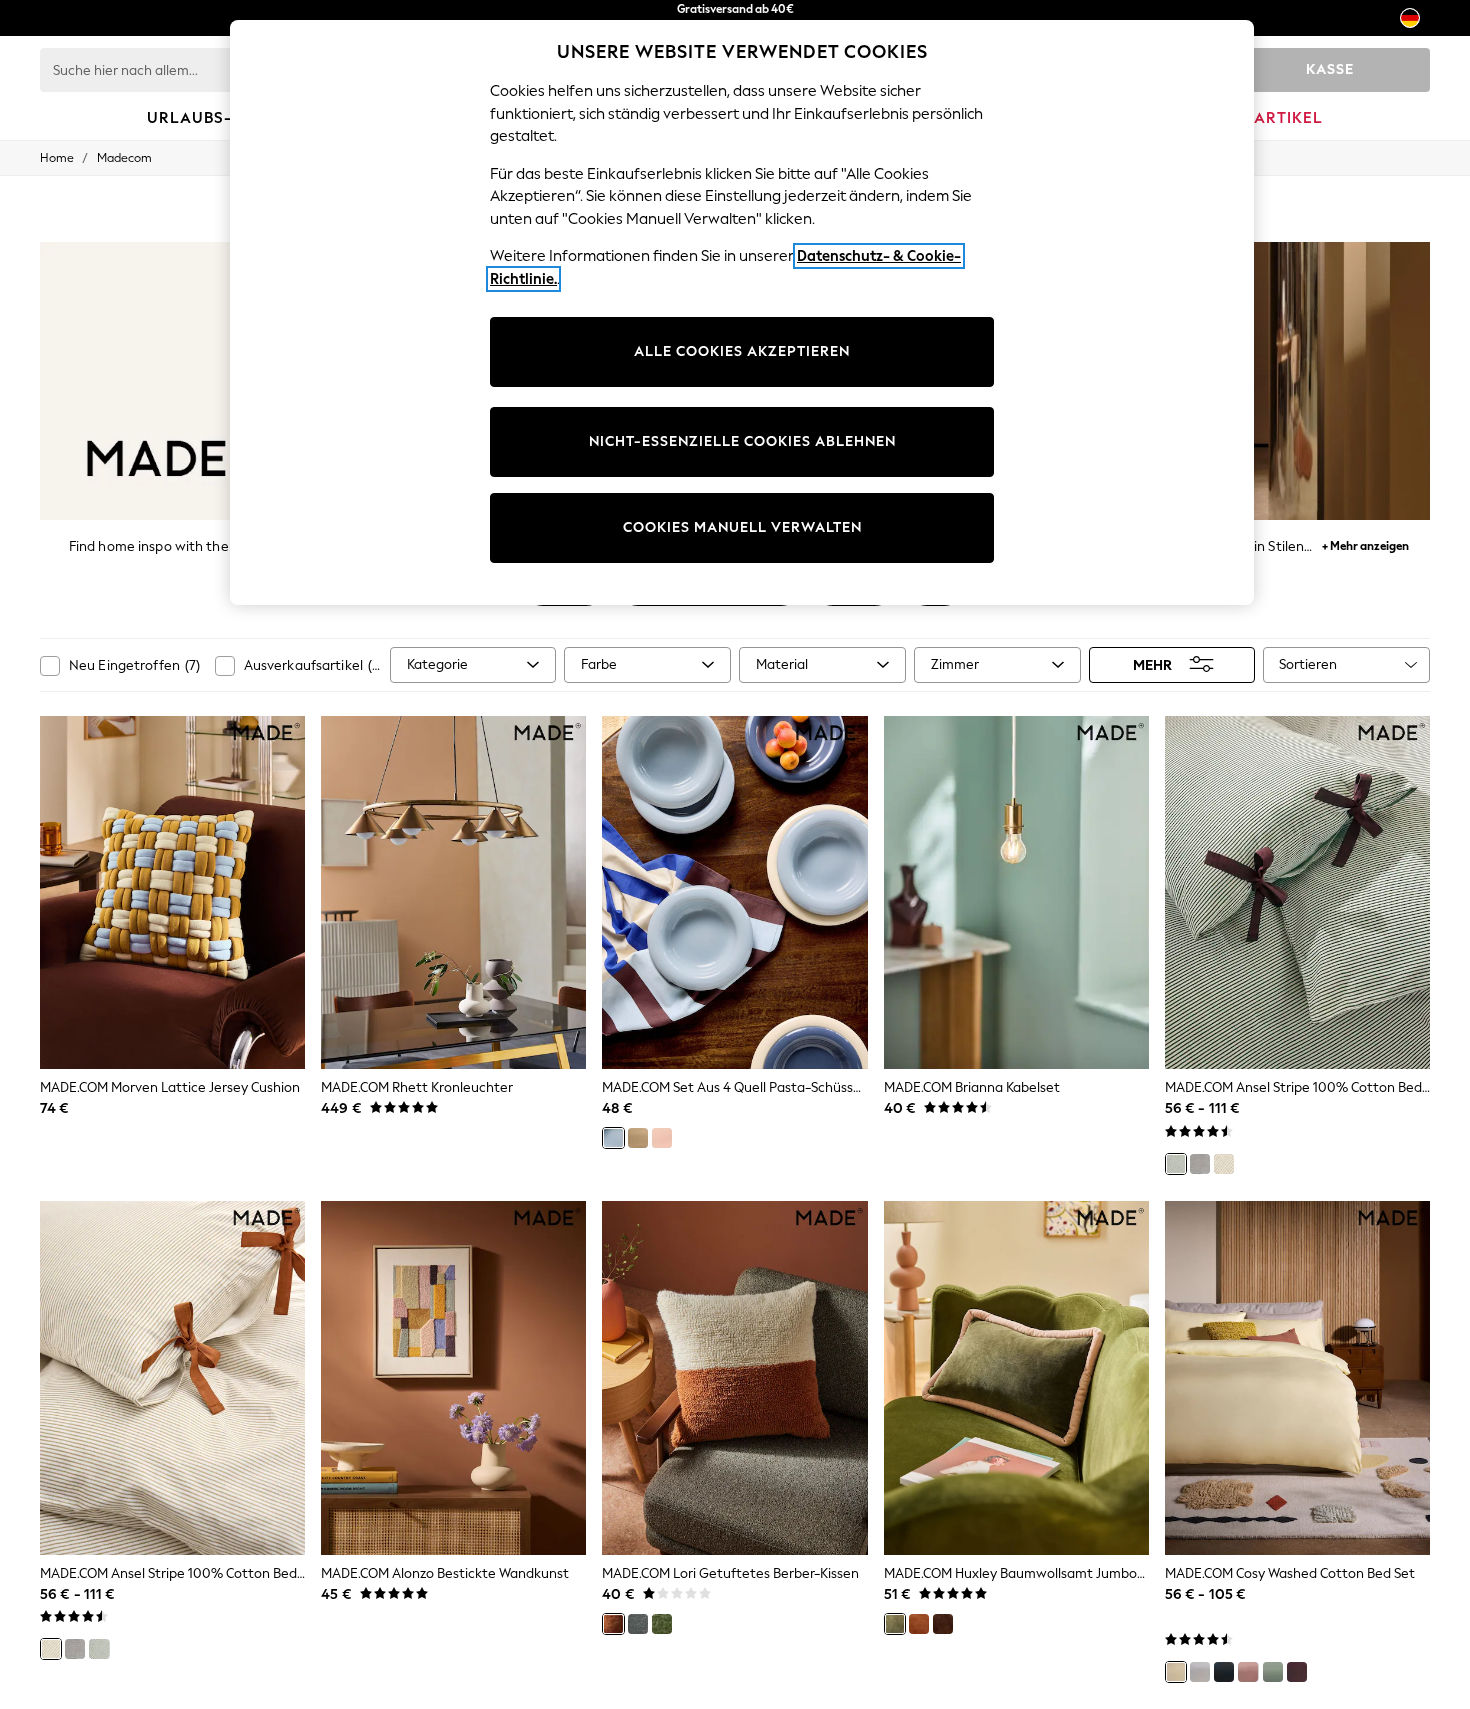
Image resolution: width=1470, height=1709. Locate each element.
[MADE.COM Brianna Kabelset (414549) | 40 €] (1016, 893)
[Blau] (613, 1138)
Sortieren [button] (1308, 664)
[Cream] (638, 1138)
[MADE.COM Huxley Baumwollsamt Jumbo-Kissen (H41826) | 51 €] (1016, 1378)
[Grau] (1200, 1164)
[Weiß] (1200, 1672)
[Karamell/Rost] (919, 1624)
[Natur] (1224, 1164)
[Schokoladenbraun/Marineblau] (943, 1624)
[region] (742, 312)
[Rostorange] (613, 1624)
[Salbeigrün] (1273, 1672)
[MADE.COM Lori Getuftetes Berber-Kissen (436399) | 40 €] (734, 1378)
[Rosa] (662, 1138)
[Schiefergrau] (638, 1624)
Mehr (1152, 664)
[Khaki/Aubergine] (895, 1624)
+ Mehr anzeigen (1365, 543)
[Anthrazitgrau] (1224, 1672)
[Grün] (1176, 1164)
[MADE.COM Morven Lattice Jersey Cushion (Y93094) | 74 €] (172, 893)
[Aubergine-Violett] (1297, 1672)
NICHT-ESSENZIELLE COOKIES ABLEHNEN (742, 441)
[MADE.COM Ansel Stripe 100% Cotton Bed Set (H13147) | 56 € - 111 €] (1297, 893)
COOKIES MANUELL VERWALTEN (742, 527)
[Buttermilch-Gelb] (1176, 1672)
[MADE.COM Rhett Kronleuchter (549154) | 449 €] (453, 893)
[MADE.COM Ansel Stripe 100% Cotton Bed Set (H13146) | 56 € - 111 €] (172, 1378)
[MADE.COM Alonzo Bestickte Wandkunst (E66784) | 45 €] (453, 1378)
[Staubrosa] (1248, 1672)
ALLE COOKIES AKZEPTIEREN (742, 351)
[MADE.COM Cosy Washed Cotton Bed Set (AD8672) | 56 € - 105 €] (1297, 1378)
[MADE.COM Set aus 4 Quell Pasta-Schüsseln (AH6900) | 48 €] (734, 893)
